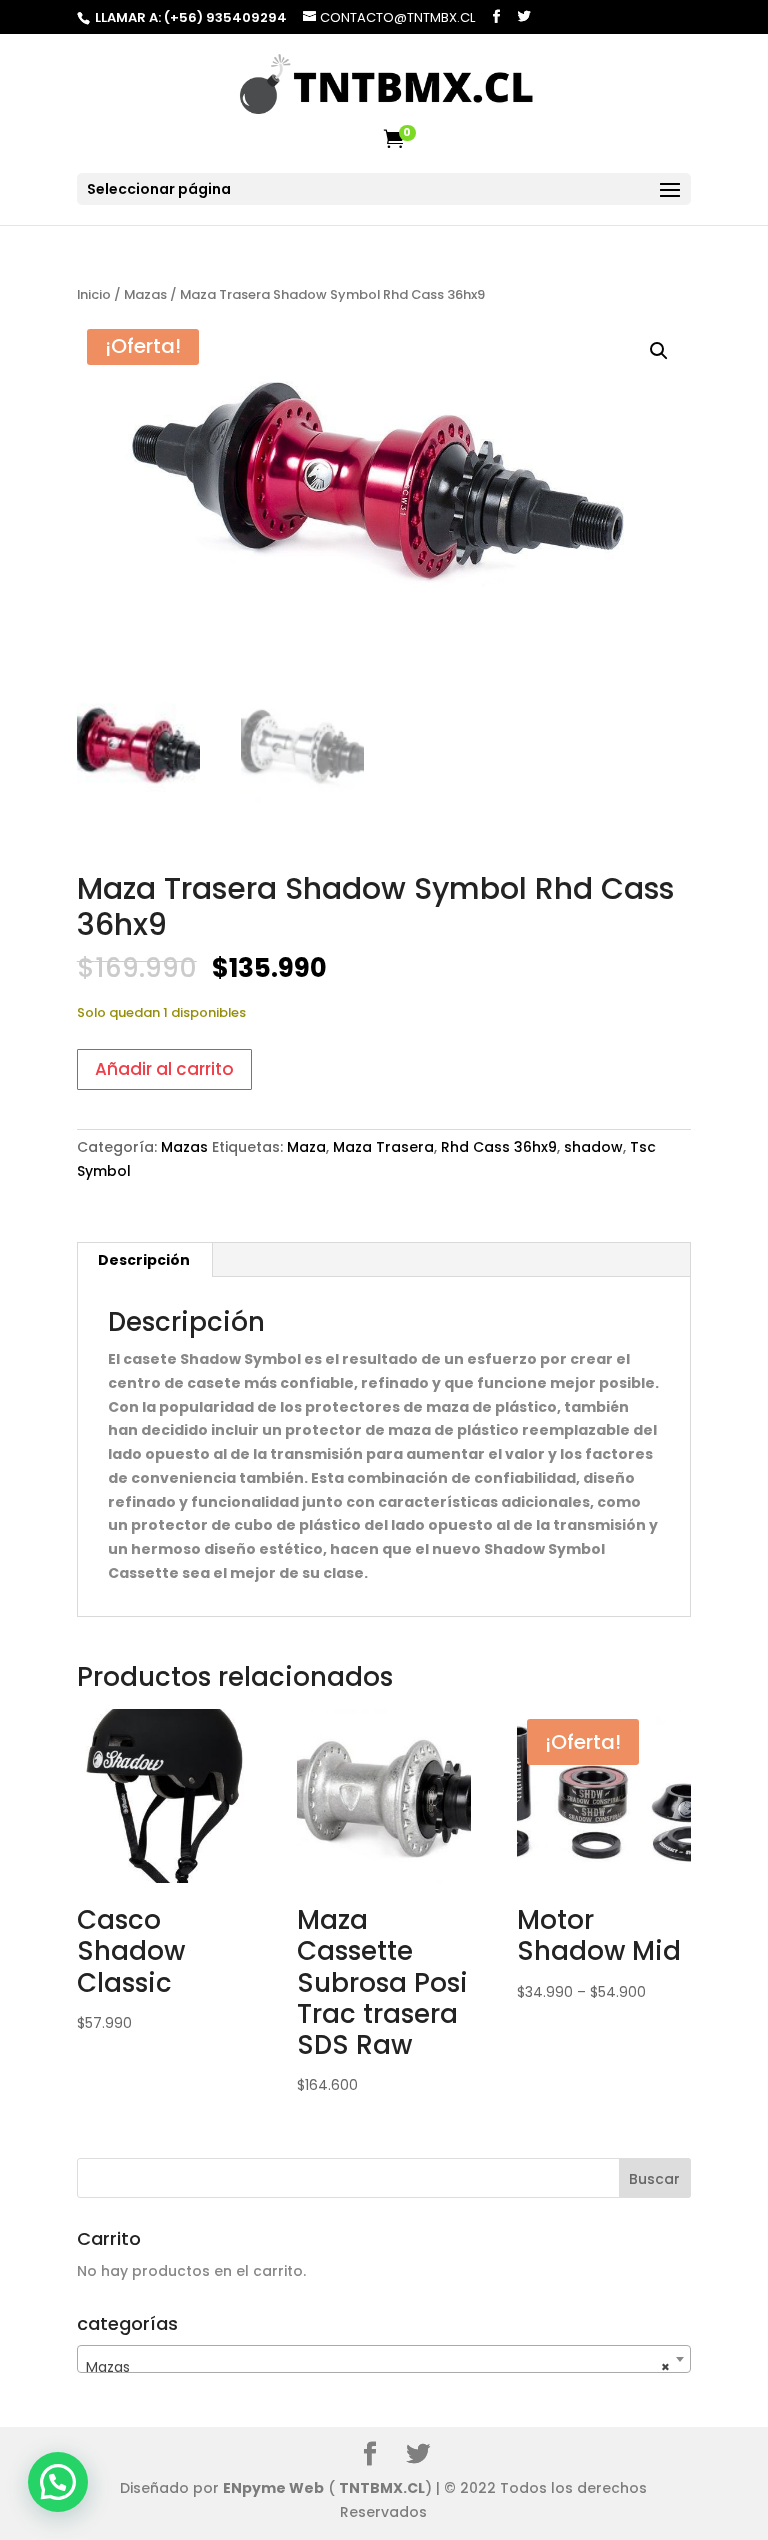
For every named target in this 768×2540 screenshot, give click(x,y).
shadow (593, 1147)
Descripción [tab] (144, 1260)
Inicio (94, 294)
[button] (659, 351)
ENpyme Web (273, 2488)
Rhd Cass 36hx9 (499, 1147)
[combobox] (384, 2359)
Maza (306, 1147)
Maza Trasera (383, 1147)
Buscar (654, 2179)
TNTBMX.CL (382, 2488)
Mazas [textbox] (378, 2367)
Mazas (145, 294)
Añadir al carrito (164, 1069)
